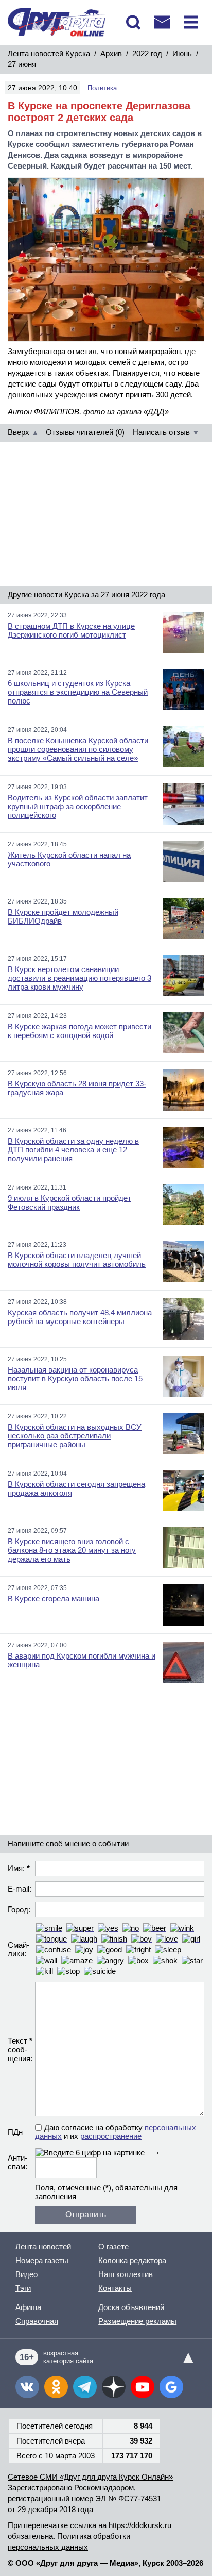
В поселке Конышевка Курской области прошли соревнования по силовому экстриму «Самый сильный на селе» (78, 749)
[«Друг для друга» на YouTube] (143, 2387)
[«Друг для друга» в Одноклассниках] (56, 2387)
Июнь (182, 53)
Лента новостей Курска (49, 53)
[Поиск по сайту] (133, 22)
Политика (102, 88)
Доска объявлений (131, 2307)
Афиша (28, 2307)
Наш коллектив (126, 2274)
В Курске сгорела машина (54, 1599)
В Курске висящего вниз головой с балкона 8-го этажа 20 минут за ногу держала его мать (72, 1550)
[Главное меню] (191, 22)
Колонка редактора (132, 2260)
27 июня (22, 64)
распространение (111, 2136)
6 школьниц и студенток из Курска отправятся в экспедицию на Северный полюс (78, 692)
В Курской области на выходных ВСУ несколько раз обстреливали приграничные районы (75, 1436)
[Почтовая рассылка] (162, 22)
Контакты (115, 2288)
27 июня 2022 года (133, 595)
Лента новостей (43, 2246)
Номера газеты (42, 2260)
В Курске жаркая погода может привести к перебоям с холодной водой (79, 1031)
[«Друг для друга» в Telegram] (85, 2387)
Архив (111, 53)
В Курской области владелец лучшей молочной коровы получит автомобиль (77, 1260)
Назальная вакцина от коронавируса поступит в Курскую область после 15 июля (75, 1378)
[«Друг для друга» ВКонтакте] (27, 2387)
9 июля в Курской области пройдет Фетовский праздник (69, 1202)
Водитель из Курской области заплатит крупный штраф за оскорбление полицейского (78, 806)
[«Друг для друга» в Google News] (171, 2387)
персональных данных (48, 2547)
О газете (113, 2246)
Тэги (23, 2288)
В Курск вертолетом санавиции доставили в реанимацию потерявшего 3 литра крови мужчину (79, 978)
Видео (26, 2274)
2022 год (147, 53)
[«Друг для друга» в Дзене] (114, 2387)
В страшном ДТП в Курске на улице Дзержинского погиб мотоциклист (71, 630)
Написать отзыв (161, 432)
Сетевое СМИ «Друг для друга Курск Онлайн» (90, 2477)
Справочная (37, 2321)
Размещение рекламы (137, 2321)
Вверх (19, 432)
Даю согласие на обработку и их (116, 2132)
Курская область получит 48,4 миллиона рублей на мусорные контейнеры (80, 1317)
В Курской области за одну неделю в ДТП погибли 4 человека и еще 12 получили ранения (73, 1150)
